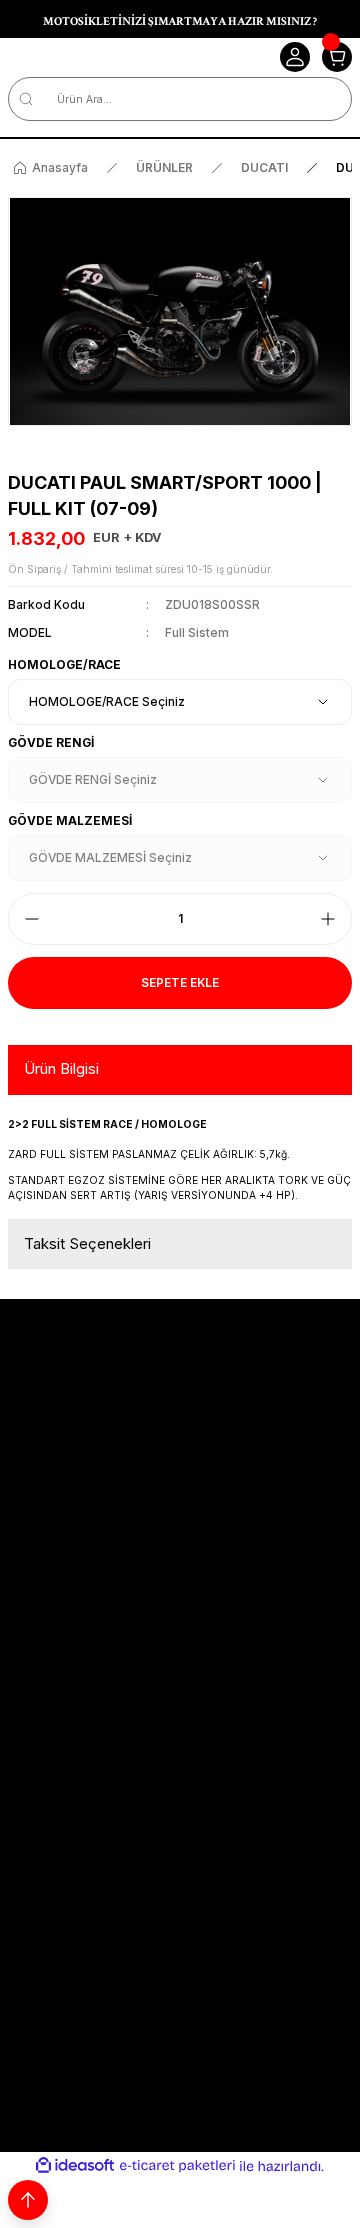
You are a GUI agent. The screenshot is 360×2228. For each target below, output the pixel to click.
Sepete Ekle (180, 982)
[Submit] (332, 1805)
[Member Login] (295, 57)
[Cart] (337, 57)
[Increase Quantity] (328, 919)
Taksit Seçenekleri (87, 1243)
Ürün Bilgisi (61, 1068)
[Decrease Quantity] (32, 919)
